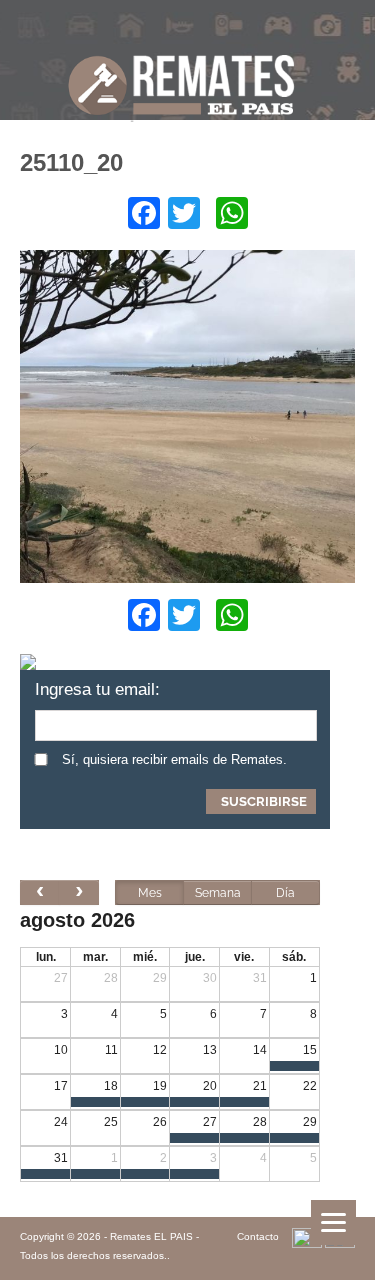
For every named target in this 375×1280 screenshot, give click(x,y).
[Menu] (333, 1222)
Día (285, 893)
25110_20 (71, 162)
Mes (150, 893)
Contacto (258, 1236)
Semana (218, 893)
